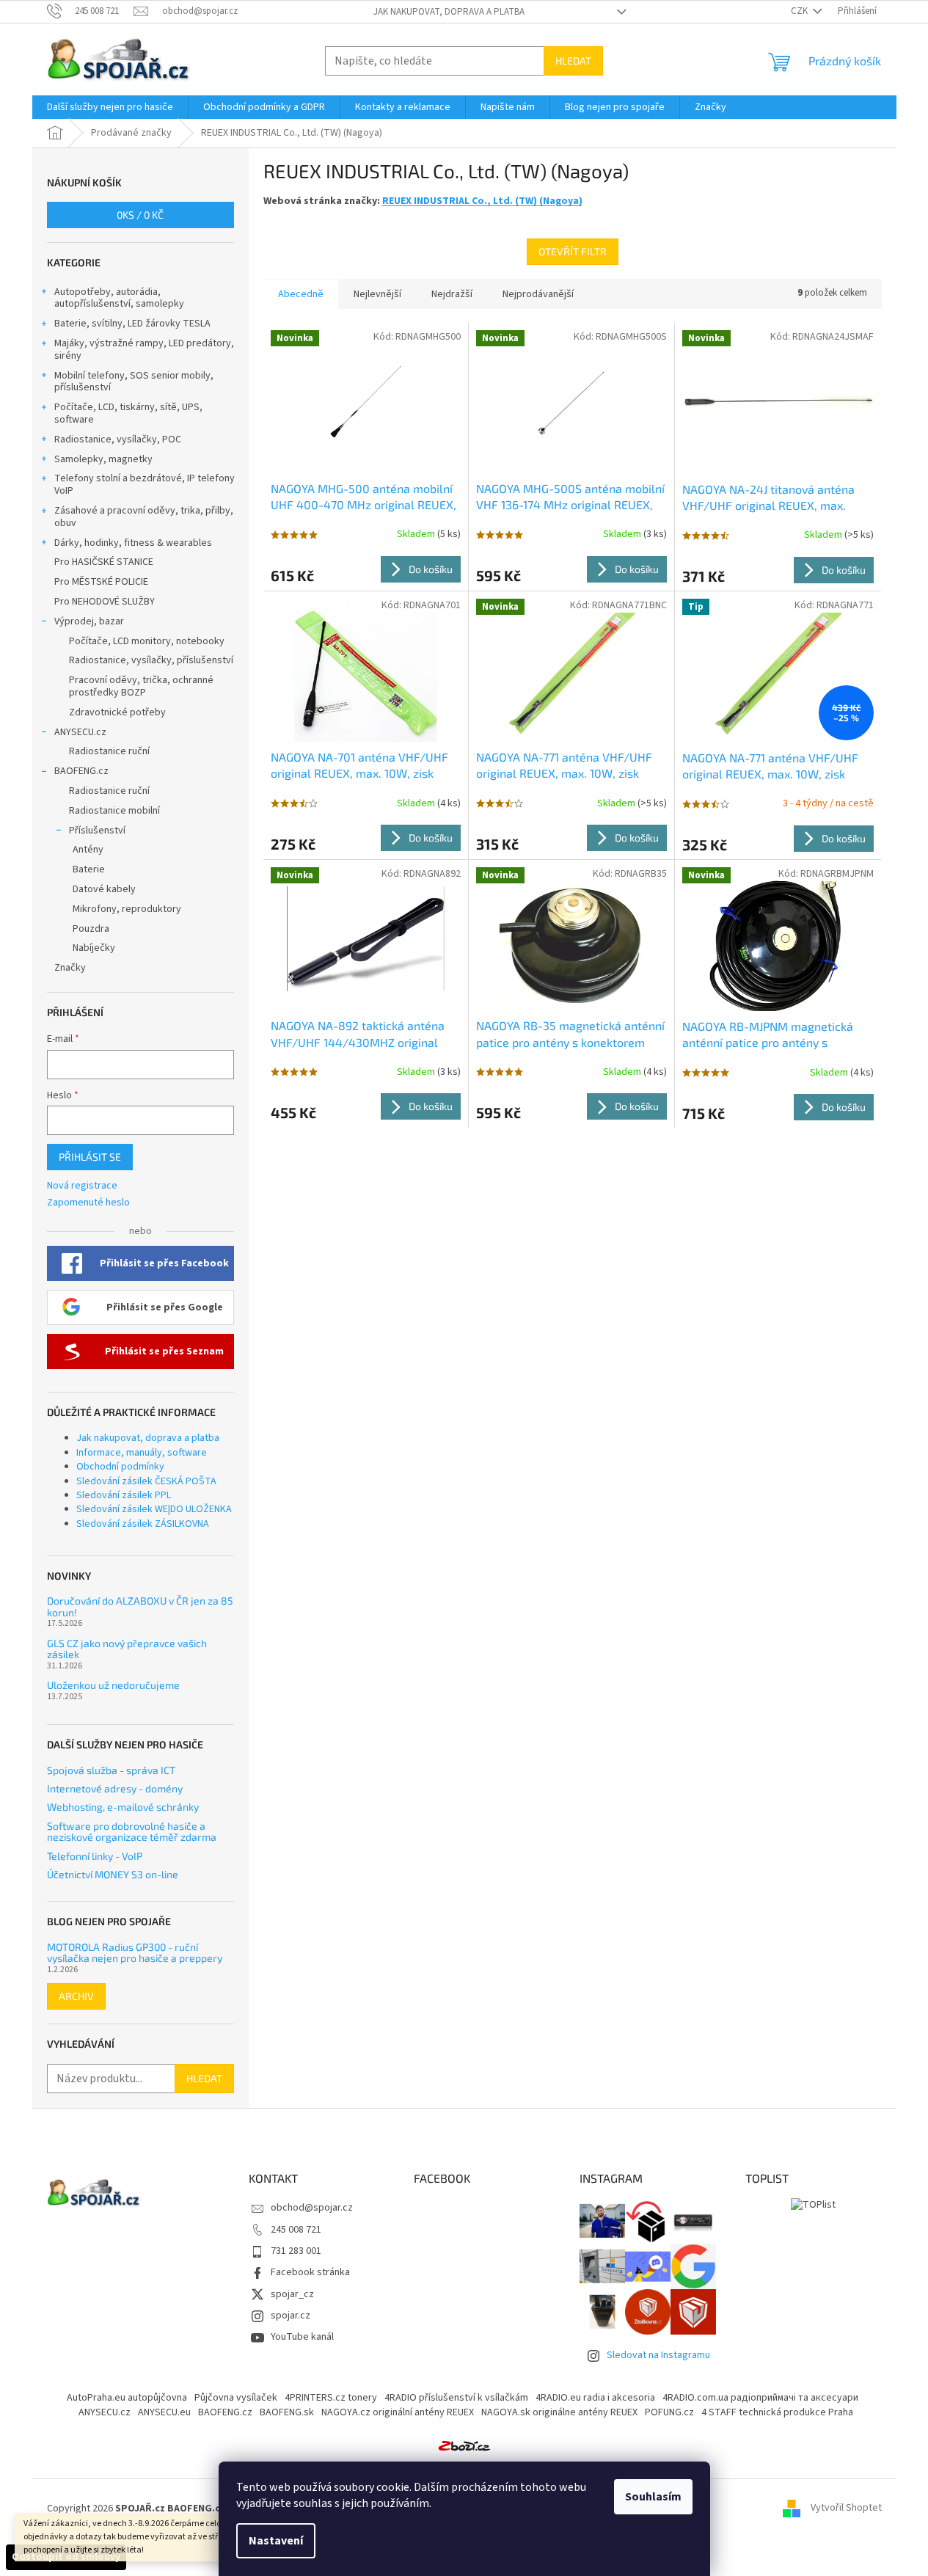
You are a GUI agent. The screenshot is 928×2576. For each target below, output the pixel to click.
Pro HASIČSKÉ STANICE (104, 562)
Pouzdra (91, 929)
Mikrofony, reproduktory (127, 909)
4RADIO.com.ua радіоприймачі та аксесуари (760, 2398)
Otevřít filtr (573, 251)
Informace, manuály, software (142, 1453)
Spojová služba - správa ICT (111, 1770)
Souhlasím (653, 2497)
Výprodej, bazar (89, 621)
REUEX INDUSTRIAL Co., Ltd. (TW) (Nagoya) (482, 201)
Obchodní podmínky (120, 1467)
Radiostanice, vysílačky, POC (118, 439)
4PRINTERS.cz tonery (331, 2398)
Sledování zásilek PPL (124, 1495)
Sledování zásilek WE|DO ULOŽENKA (154, 1509)
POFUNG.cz (669, 2412)
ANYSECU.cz (80, 732)
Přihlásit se (90, 1157)
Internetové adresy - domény (115, 1788)
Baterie (89, 869)
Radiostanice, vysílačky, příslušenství (151, 660)
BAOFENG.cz (81, 771)
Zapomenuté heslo (88, 1203)
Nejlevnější (377, 294)
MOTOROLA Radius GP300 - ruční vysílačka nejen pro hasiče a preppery (135, 1953)
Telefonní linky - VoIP (95, 1856)
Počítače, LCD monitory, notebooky (147, 641)
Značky (70, 968)
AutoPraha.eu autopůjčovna (127, 2398)
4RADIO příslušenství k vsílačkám (456, 2398)
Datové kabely (104, 889)
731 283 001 (296, 2251)
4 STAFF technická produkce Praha (777, 2412)
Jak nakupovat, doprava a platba (449, 12)
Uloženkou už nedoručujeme (113, 1685)
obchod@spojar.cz (312, 2208)
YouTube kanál (302, 2337)
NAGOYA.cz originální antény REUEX (398, 2412)
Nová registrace (82, 1186)
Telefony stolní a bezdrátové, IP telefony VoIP (145, 485)
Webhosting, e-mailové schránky (123, 1807)
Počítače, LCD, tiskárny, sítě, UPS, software (128, 413)
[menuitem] (110, 107)
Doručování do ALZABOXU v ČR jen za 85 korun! (140, 1606)
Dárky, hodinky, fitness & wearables (133, 543)
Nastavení (276, 2541)
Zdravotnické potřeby (117, 712)
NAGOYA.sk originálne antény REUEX (559, 2412)
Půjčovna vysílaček (236, 2398)
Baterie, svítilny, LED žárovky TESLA (132, 324)
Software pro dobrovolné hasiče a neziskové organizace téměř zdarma (132, 1832)
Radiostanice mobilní (114, 811)
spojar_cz (292, 2294)
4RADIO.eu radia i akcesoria (595, 2398)
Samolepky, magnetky (103, 459)
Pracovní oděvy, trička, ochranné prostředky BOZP (141, 686)
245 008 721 (296, 2230)
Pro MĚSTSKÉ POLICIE (101, 582)
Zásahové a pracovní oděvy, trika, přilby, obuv (144, 517)
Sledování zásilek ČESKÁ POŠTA (146, 1481)
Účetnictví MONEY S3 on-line (113, 1874)
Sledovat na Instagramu (658, 2355)
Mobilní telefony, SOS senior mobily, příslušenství (134, 382)
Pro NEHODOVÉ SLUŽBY (105, 602)
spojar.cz (291, 2316)
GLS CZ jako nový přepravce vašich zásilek (127, 1649)
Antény (88, 850)
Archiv (76, 1996)
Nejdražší (452, 294)
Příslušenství (97, 831)
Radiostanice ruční (109, 751)
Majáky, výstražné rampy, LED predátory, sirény (144, 350)
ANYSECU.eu (164, 2412)
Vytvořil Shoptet (846, 2509)
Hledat (573, 61)
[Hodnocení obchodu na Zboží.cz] (464, 2445)
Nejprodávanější (538, 294)
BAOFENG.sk (287, 2412)
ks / (140, 215)
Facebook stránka (310, 2272)
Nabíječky (94, 948)
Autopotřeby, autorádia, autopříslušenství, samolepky (119, 298)
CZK (800, 11)
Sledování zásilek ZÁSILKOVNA (143, 1524)
